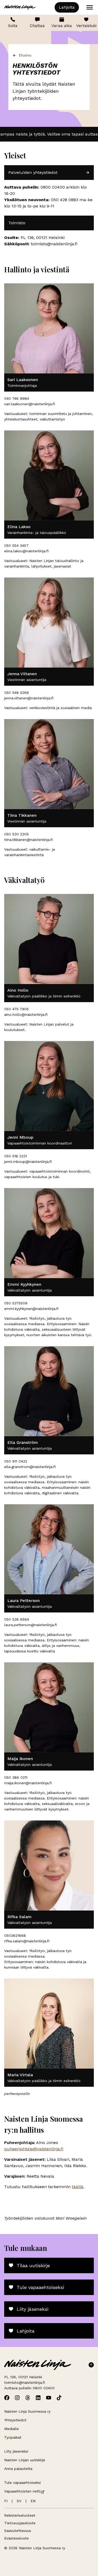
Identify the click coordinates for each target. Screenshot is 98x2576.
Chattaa (37, 26)
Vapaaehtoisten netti (22, 2491)
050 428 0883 (65, 200)
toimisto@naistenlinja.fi (25, 2382)
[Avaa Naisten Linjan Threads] (28, 2398)
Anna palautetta (18, 2469)
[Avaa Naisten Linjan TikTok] (59, 2398)
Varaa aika (62, 26)
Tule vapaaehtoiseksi (40, 2287)
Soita (13, 26)
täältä (78, 2187)
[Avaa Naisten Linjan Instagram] (17, 2398)
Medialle (11, 2429)
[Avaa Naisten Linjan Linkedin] (38, 2398)
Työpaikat (13, 2437)
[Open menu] (90, 7)
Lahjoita (67, 7)
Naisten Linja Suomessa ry (27, 2411)
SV (19, 2501)
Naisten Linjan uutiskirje (25, 2460)
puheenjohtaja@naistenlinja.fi (34, 2149)
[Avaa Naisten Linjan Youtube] (49, 2398)
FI (6, 2501)
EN (33, 2501)
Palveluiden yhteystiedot (33, 172)
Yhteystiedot (15, 2420)
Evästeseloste (16, 2538)
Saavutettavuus (18, 2531)
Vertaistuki (86, 26)
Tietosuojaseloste (20, 2523)
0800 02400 (52, 187)
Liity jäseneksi (33, 2309)
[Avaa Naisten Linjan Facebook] (7, 2398)
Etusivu (25, 55)
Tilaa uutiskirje (33, 2265)
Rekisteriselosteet (20, 2515)
